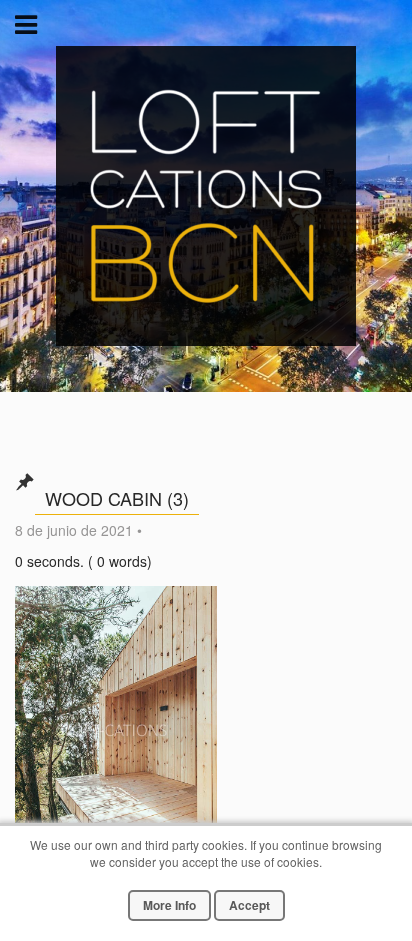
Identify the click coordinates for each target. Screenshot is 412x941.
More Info (169, 905)
